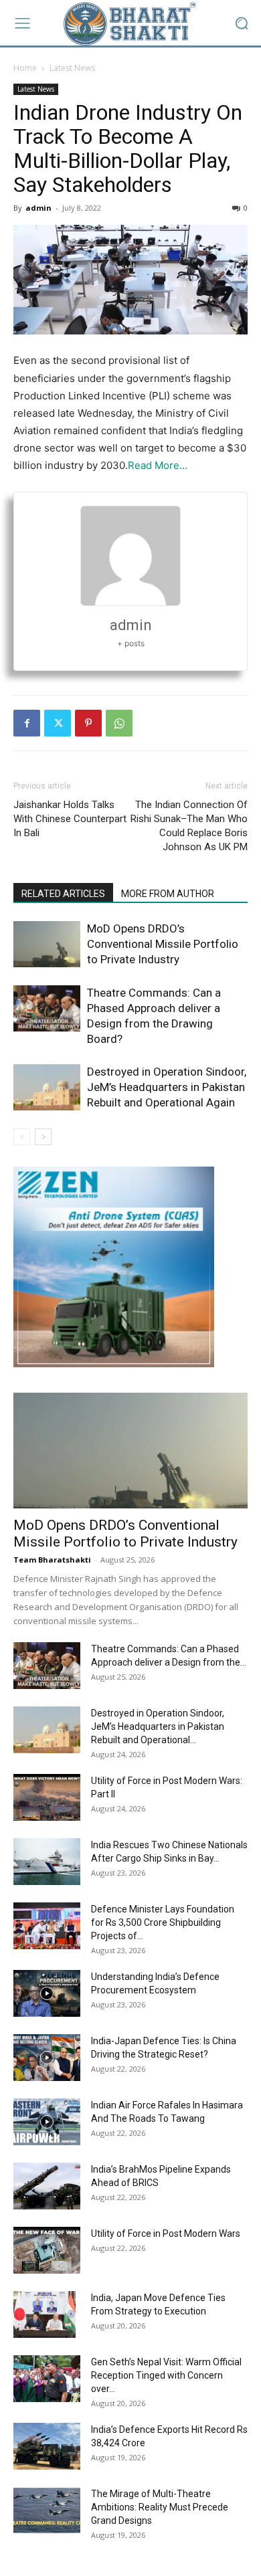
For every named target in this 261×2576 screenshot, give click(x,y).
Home (25, 68)
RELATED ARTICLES (63, 894)
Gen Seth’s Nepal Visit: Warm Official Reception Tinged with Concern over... (166, 2375)
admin (38, 208)
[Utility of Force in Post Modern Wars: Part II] (47, 1797)
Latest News (72, 68)
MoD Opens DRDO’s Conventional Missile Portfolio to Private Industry (163, 944)
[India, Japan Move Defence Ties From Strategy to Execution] (45, 2314)
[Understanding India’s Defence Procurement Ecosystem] (47, 1993)
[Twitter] (58, 723)
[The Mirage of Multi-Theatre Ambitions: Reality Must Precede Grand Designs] (47, 2510)
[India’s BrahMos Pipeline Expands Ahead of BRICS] (47, 2186)
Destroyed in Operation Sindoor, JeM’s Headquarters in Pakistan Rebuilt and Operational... (158, 1726)
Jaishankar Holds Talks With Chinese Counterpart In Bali (70, 819)
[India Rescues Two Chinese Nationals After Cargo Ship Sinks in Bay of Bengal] (47, 1862)
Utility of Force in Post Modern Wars (166, 2234)
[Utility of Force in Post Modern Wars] (47, 2250)
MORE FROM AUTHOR (168, 894)
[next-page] (43, 1137)
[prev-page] (22, 1137)
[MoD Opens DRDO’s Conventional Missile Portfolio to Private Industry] (47, 944)
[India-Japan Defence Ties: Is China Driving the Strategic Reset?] (47, 2058)
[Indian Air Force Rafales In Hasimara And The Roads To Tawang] (47, 2122)
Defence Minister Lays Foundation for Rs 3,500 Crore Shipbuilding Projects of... (163, 1922)
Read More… (158, 465)
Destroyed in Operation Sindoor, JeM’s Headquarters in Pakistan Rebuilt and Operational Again (167, 1087)
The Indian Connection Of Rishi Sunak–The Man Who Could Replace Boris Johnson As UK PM (189, 826)
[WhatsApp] (119, 723)
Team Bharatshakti (52, 1560)
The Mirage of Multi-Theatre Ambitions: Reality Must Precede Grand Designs (160, 2507)
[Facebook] (27, 723)
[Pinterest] (88, 723)
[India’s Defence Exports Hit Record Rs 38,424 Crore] (47, 2446)
